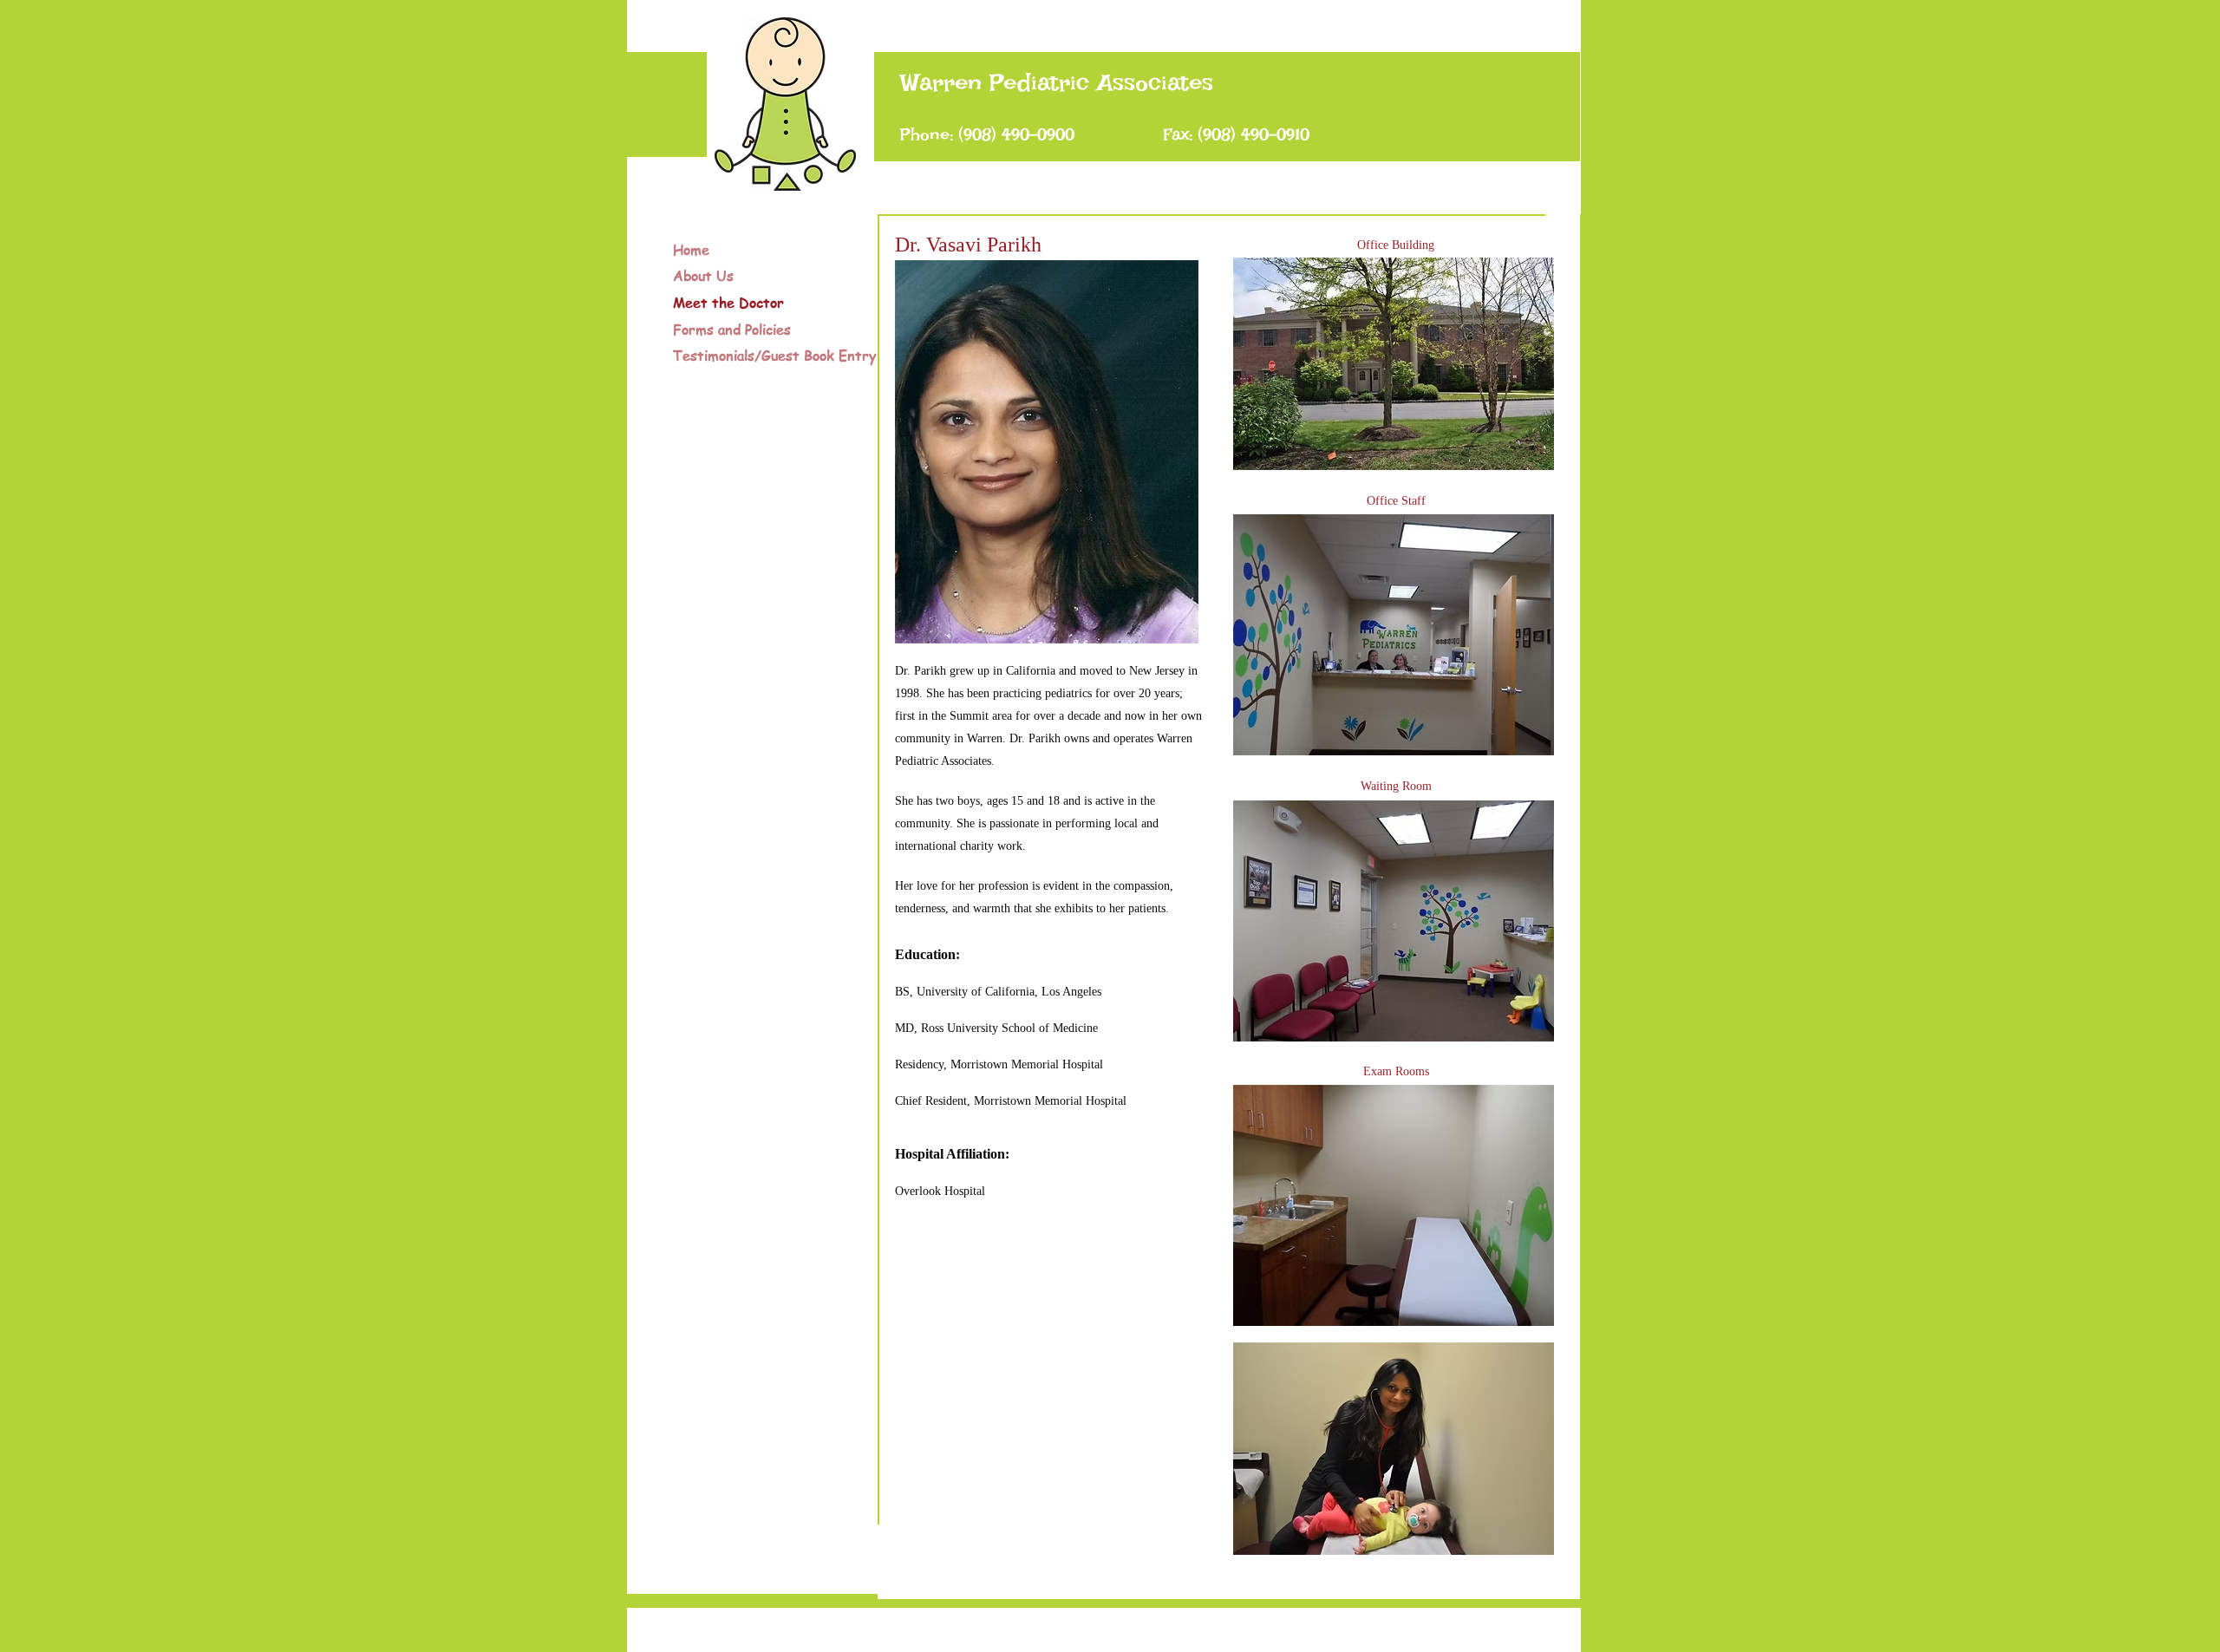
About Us (703, 276)
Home (691, 250)
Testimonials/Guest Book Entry (774, 356)
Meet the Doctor (728, 303)
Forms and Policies (732, 330)
